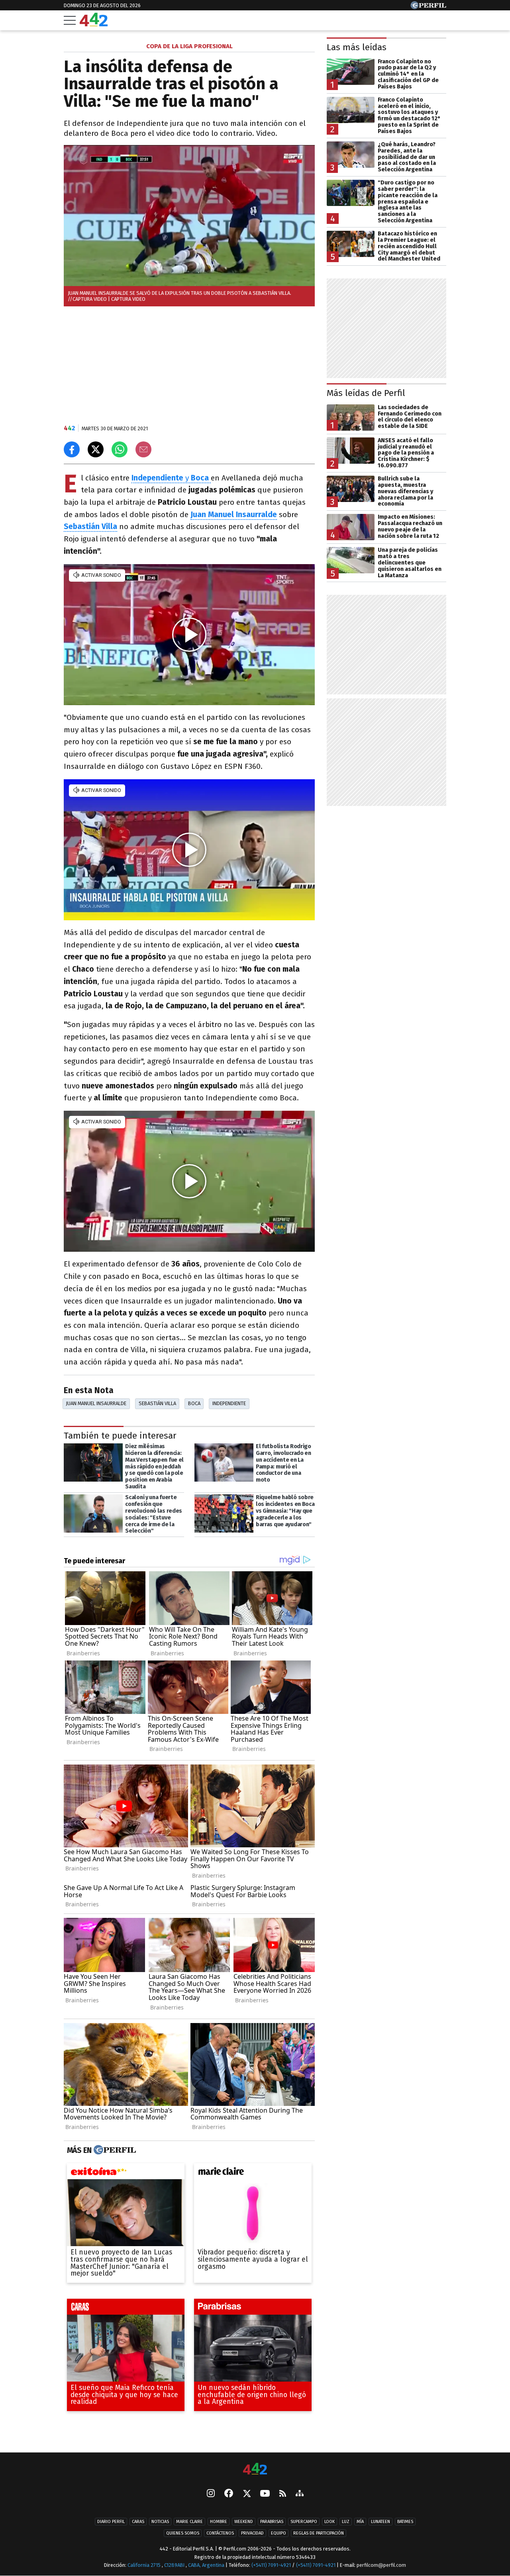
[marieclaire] (253, 2173)
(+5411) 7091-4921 (271, 2565)
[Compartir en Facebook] (72, 449)
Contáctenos (220, 2533)
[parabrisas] (253, 2309)
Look (330, 2522)
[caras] (126, 2309)
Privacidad (252, 2533)
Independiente (229, 1403)
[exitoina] (126, 2173)
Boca (194, 1403)
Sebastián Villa (157, 1403)
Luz (346, 2522)
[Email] (143, 449)
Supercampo (304, 2522)
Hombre (219, 2522)
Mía (360, 2522)
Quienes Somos (183, 2533)
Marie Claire (189, 2522)
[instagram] (211, 2494)
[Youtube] (265, 2494)
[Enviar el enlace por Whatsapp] (120, 449)
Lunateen (381, 2522)
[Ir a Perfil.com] (428, 7)
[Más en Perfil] (114, 2150)
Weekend (244, 2522)
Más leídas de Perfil (366, 393)
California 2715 (145, 2565)
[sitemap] (300, 2494)
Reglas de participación (319, 2533)
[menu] (70, 20)
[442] (255, 2469)
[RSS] (283, 2494)
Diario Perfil (111, 2522)
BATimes (405, 2522)
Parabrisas (272, 2522)
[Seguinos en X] (247, 2494)
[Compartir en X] (96, 449)
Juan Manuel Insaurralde (234, 515)
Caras (138, 2522)
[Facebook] (229, 2494)
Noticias (160, 2522)
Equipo (279, 2533)
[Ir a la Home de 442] (94, 24)
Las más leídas (357, 47)
